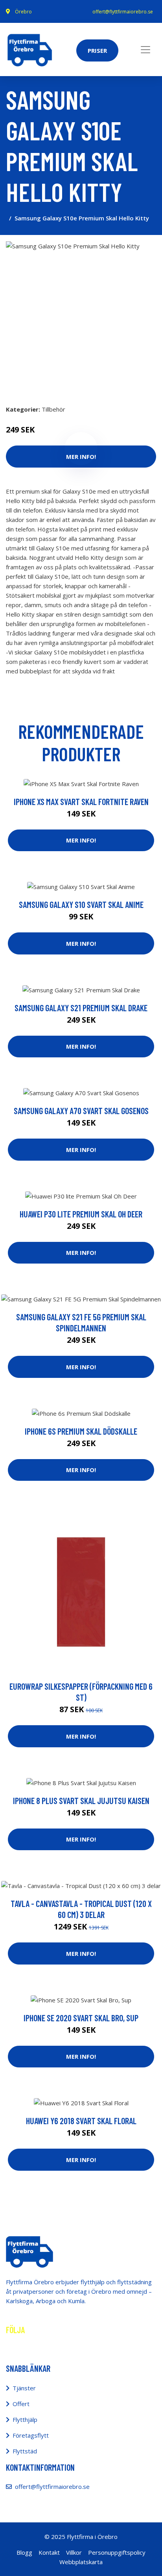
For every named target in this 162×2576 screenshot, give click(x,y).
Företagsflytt (31, 2435)
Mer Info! (81, 840)
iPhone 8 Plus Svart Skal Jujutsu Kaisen (81, 1801)
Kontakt (49, 2552)
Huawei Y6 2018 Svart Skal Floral (81, 2121)
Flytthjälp (25, 2419)
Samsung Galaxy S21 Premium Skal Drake (81, 1008)
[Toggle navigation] (145, 50)
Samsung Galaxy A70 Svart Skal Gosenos (81, 1111)
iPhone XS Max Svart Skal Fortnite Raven (81, 802)
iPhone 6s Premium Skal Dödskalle (81, 1431)
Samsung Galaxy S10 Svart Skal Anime (81, 904)
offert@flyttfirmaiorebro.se (123, 12)
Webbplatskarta (81, 2562)
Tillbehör (53, 409)
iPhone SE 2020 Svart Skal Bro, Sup (81, 2018)
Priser (97, 50)
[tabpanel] (81, 317)
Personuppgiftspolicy (117, 2552)
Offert (21, 2404)
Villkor (74, 2552)
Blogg (24, 2552)
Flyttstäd (25, 2451)
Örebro (23, 12)
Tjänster (24, 2388)
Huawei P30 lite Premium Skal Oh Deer (81, 1214)
